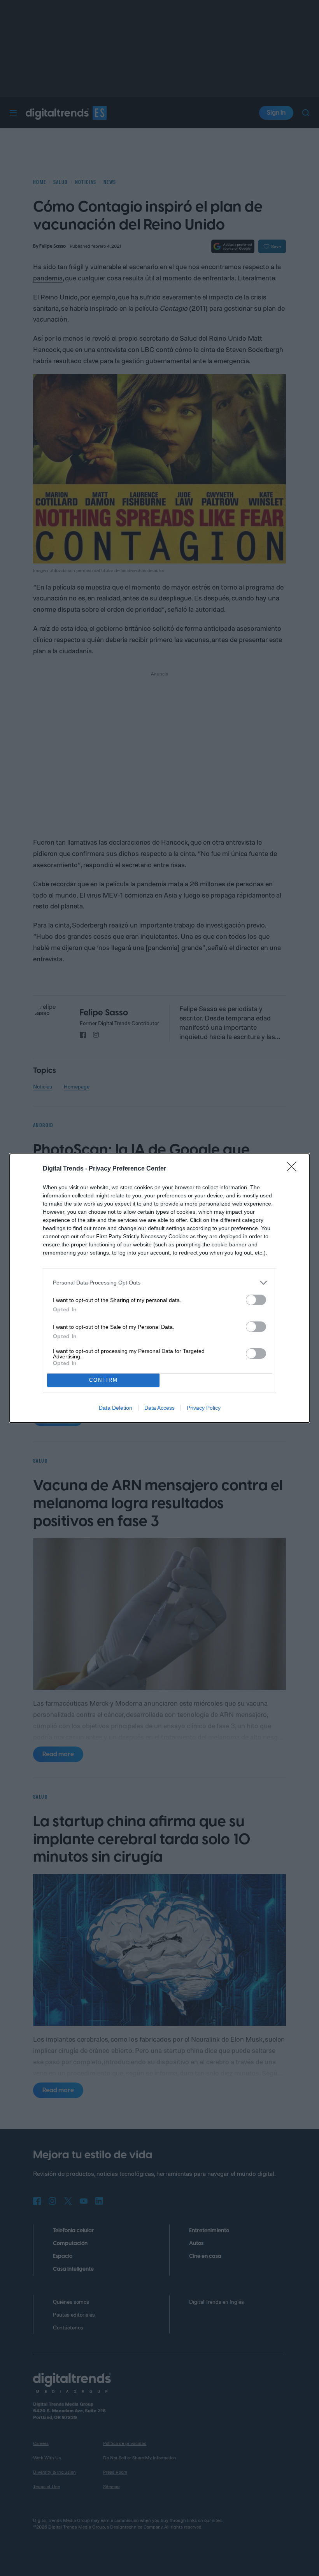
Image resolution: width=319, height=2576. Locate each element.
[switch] (256, 1300)
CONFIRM (103, 1380)
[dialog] (159, 1288)
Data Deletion (116, 1408)
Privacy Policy (204, 1408)
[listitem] (159, 1283)
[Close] (294, 1169)
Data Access (159, 1408)
